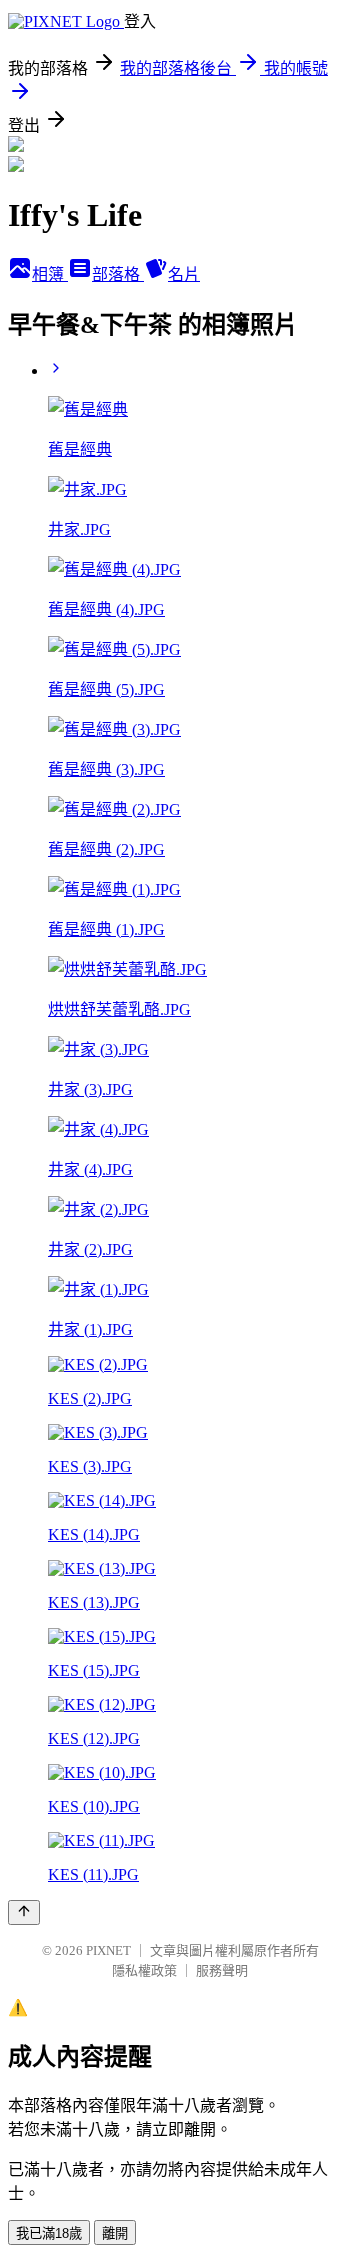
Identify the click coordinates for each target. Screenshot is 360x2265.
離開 (115, 2233)
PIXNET (108, 1950)
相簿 (50, 274)
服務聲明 (222, 1970)
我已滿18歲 (49, 2233)
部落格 (118, 274)
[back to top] (24, 1912)
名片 (184, 274)
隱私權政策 (144, 1970)
